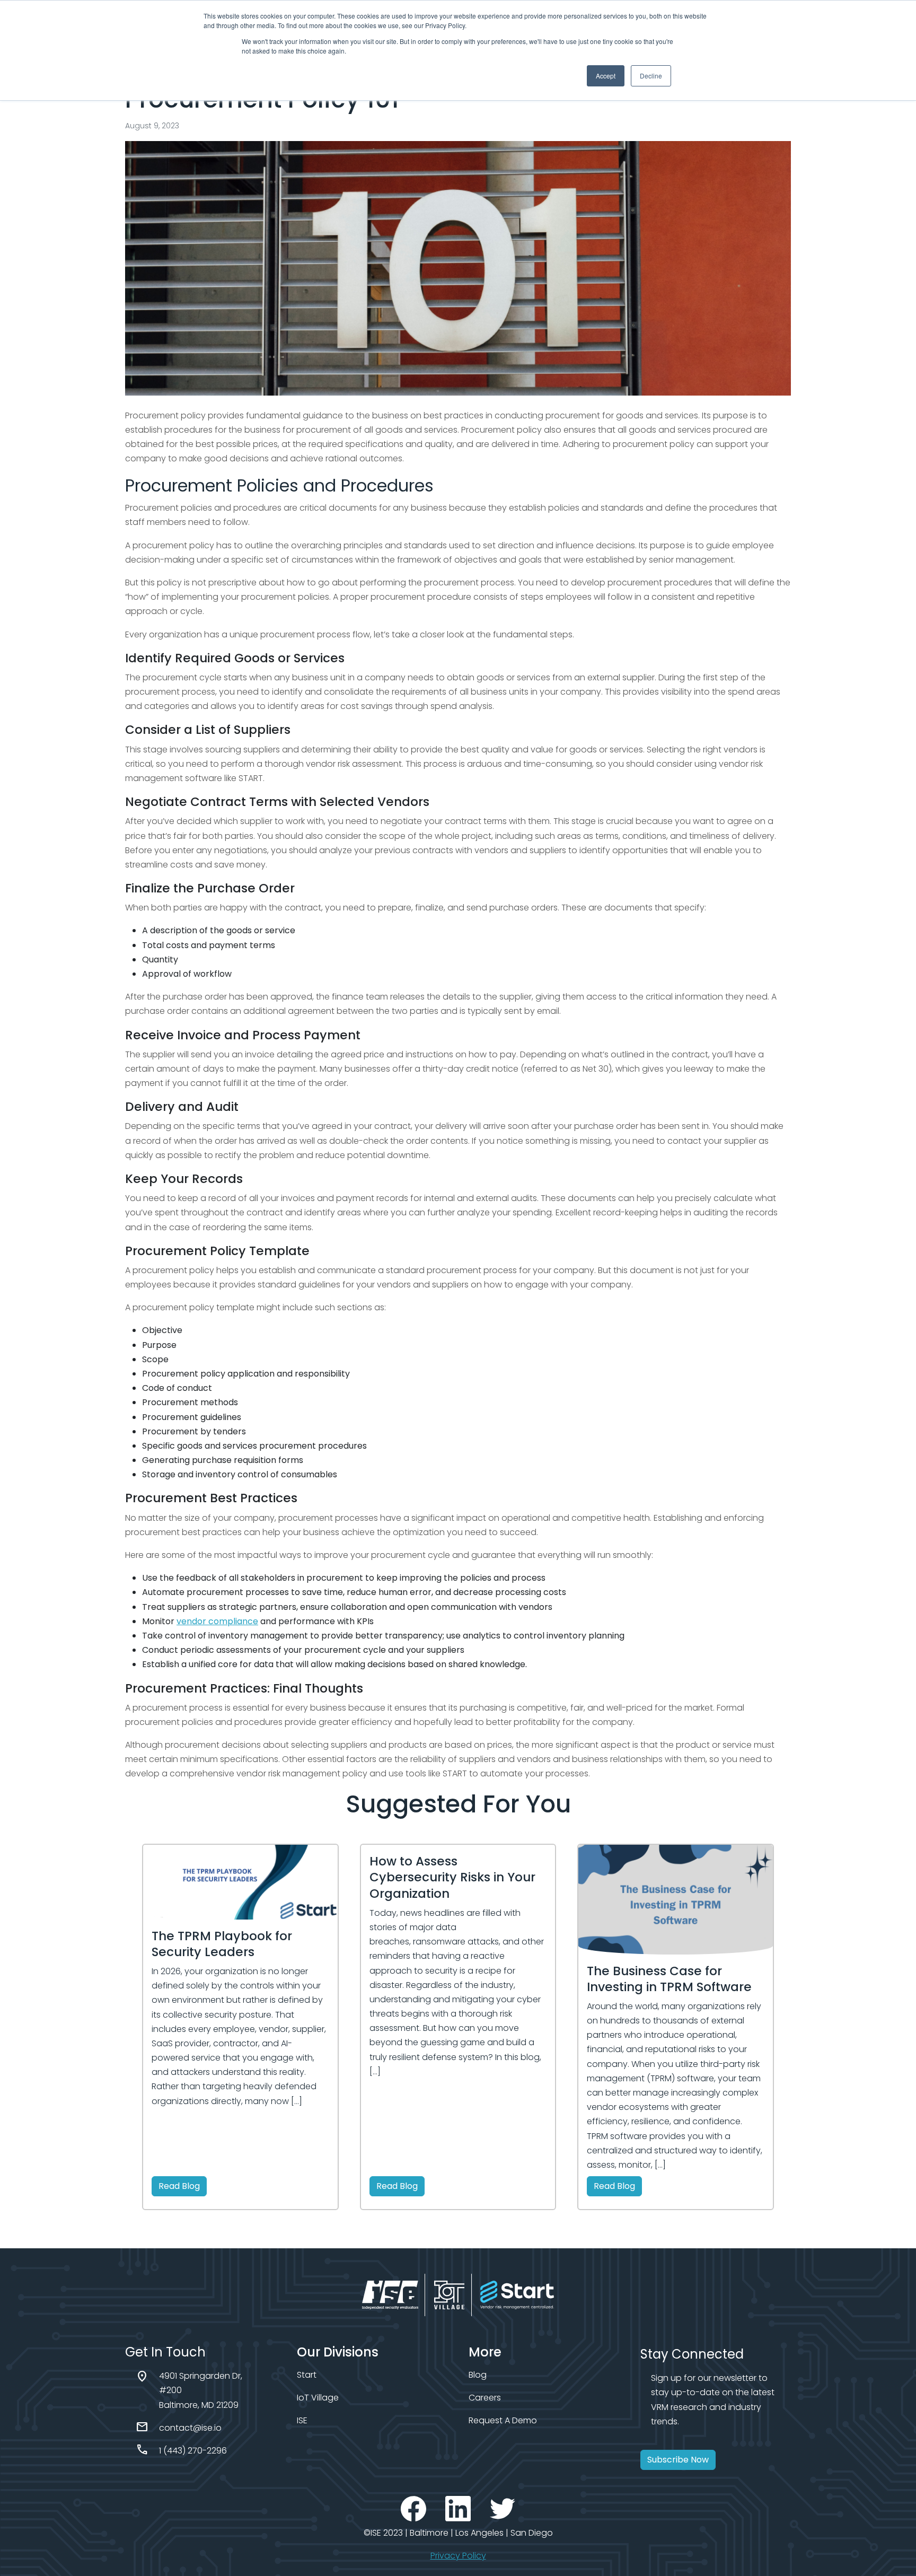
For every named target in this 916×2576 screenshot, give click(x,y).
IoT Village (318, 2398)
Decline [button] (651, 76)
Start (307, 2375)
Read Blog (179, 2186)
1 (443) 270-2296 (193, 2451)
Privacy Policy (458, 2556)
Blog (478, 2375)
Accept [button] (606, 76)
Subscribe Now (678, 2460)
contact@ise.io (190, 2428)
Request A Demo (503, 2420)
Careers (485, 2398)
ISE (302, 2420)
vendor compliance (217, 1621)
